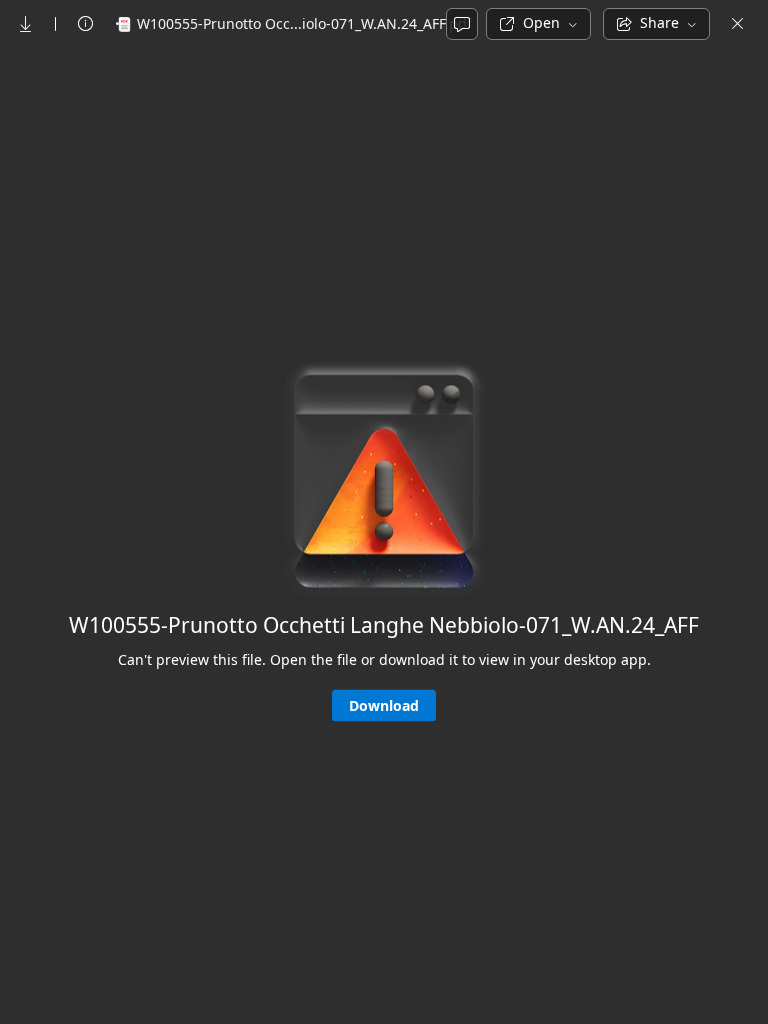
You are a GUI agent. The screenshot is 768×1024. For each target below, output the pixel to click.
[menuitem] (26, 24)
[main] (384, 534)
